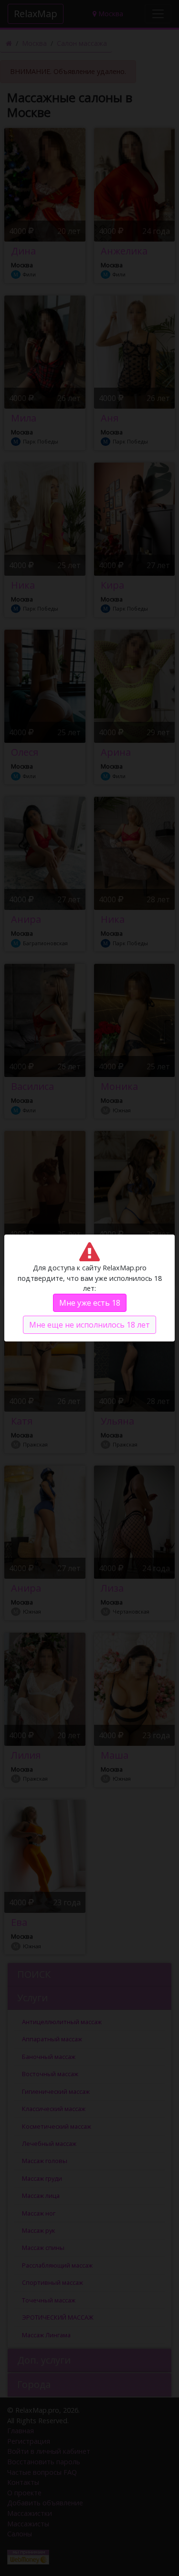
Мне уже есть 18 (90, 1303)
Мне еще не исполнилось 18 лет (89, 1325)
